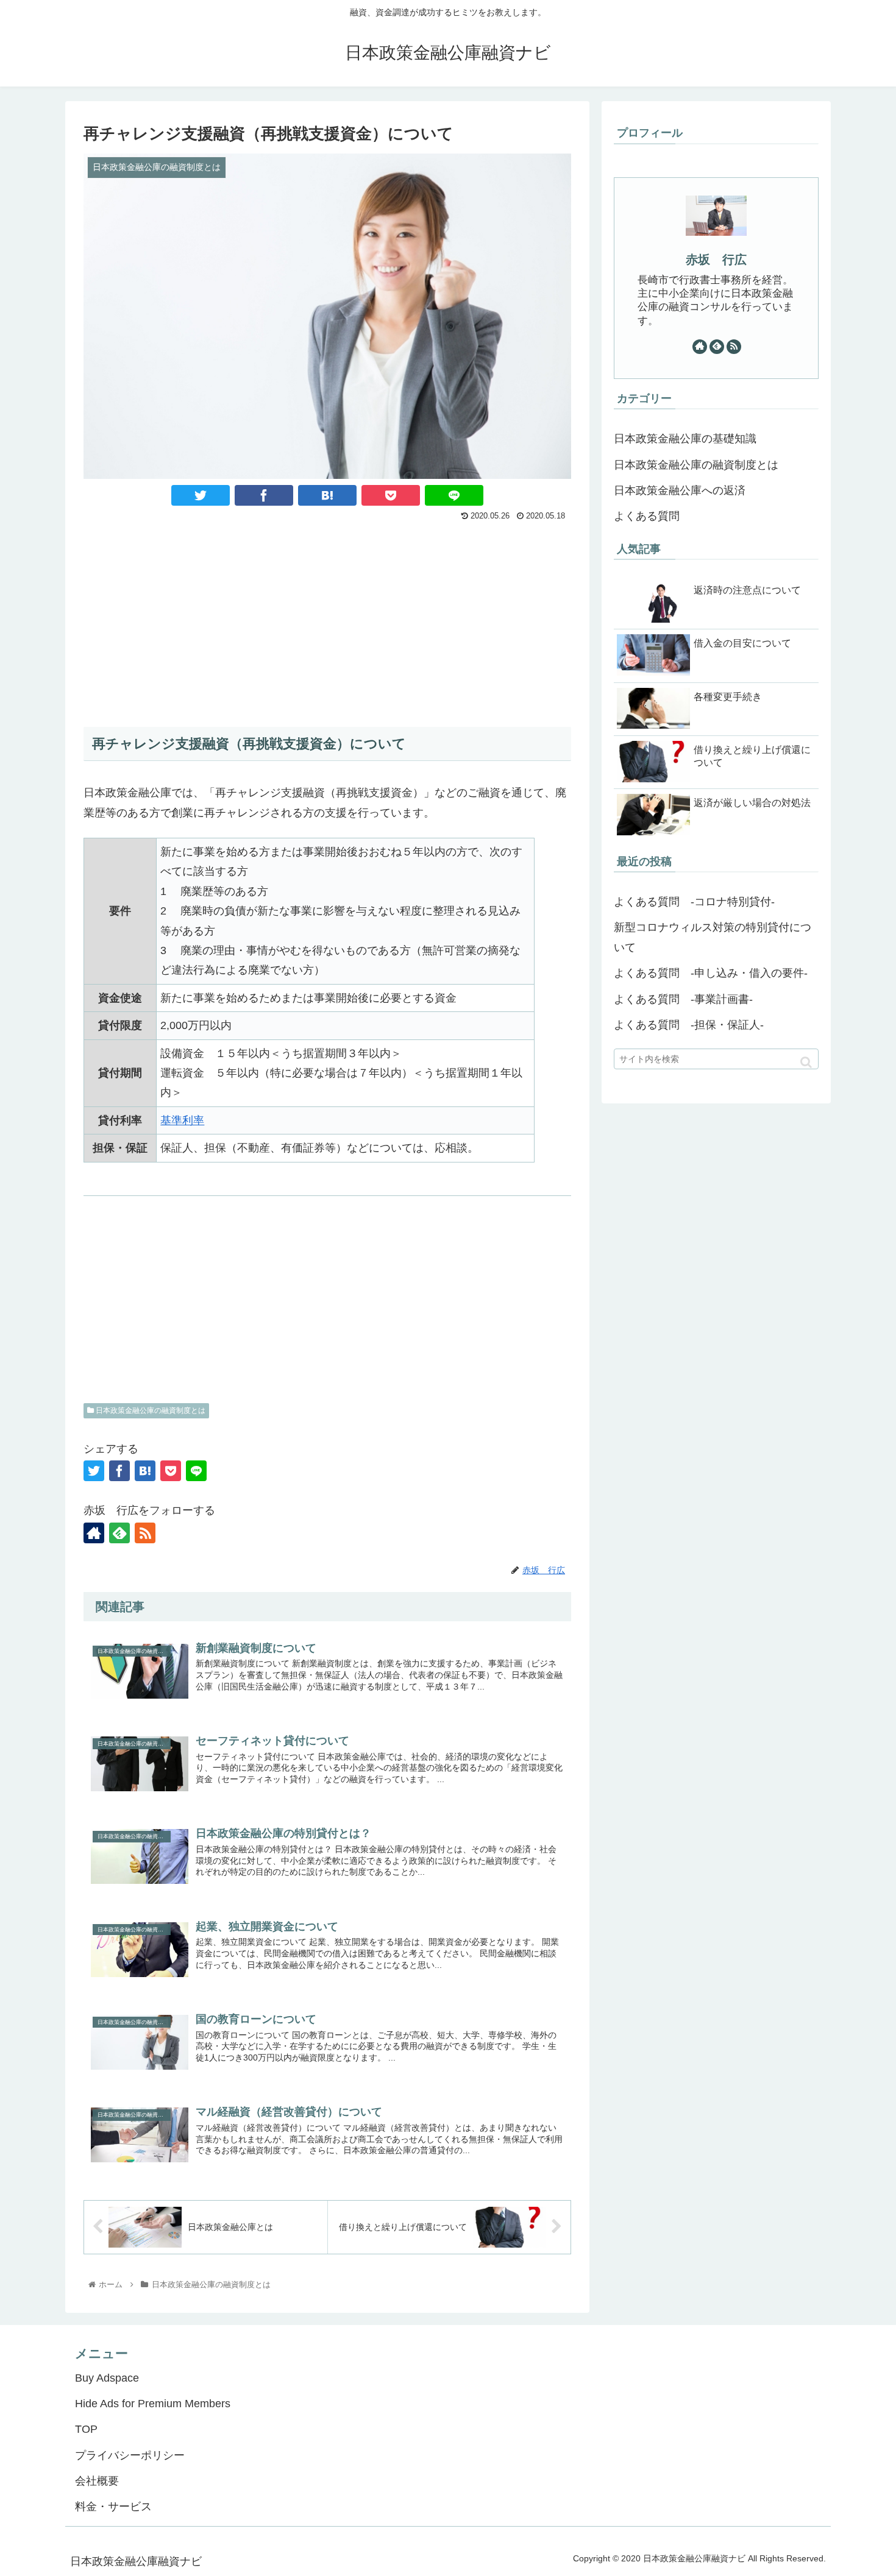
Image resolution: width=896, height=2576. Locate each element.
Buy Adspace (107, 2378)
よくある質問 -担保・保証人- (689, 1025)
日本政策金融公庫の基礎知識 (685, 439)
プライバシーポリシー (130, 2455)
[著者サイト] (94, 1533)
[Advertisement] (327, 617)
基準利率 (182, 1120)
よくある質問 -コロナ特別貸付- (694, 902)
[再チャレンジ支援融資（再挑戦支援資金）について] (327, 495)
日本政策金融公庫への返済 (680, 490)
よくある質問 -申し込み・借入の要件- (711, 973)
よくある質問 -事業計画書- (683, 999)
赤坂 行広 (716, 260)
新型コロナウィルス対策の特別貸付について (713, 937)
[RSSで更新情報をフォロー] (145, 1533)
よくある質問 (647, 516)
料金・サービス (113, 2507)
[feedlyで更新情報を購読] (119, 1533)
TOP (86, 2429)
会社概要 (97, 2481)
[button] (806, 1062)
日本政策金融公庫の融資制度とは (150, 1410)
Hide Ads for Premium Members (153, 2404)
